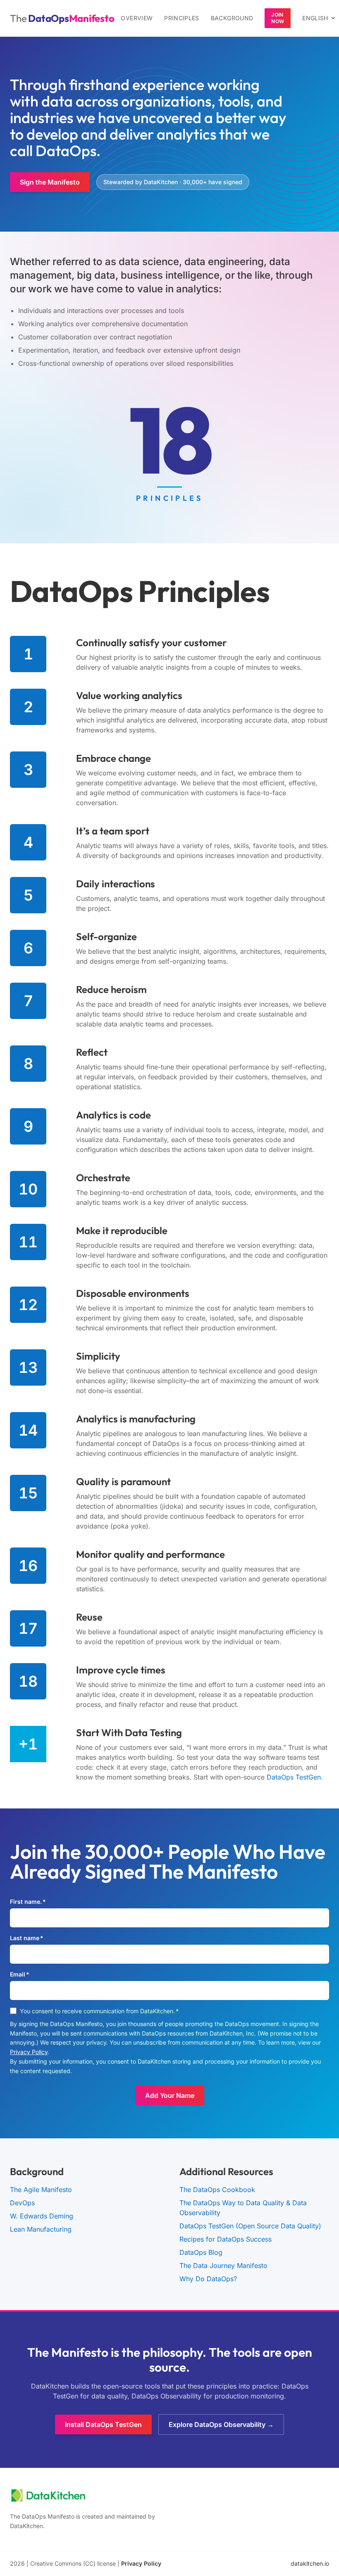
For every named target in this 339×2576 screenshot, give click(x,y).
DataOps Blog (201, 2252)
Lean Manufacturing (41, 2229)
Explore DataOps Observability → (221, 2424)
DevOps (22, 2203)
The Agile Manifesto (41, 2190)
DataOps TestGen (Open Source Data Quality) (250, 2226)
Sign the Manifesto (50, 182)
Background (232, 18)
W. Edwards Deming (42, 2216)
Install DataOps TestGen (103, 2424)
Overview (137, 18)
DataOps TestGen (294, 1777)
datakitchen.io (310, 2563)
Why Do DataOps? (208, 2279)
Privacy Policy (29, 2052)
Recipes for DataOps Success (226, 2239)
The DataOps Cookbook (217, 2190)
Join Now (278, 18)
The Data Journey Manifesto (223, 2266)
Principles (182, 18)
